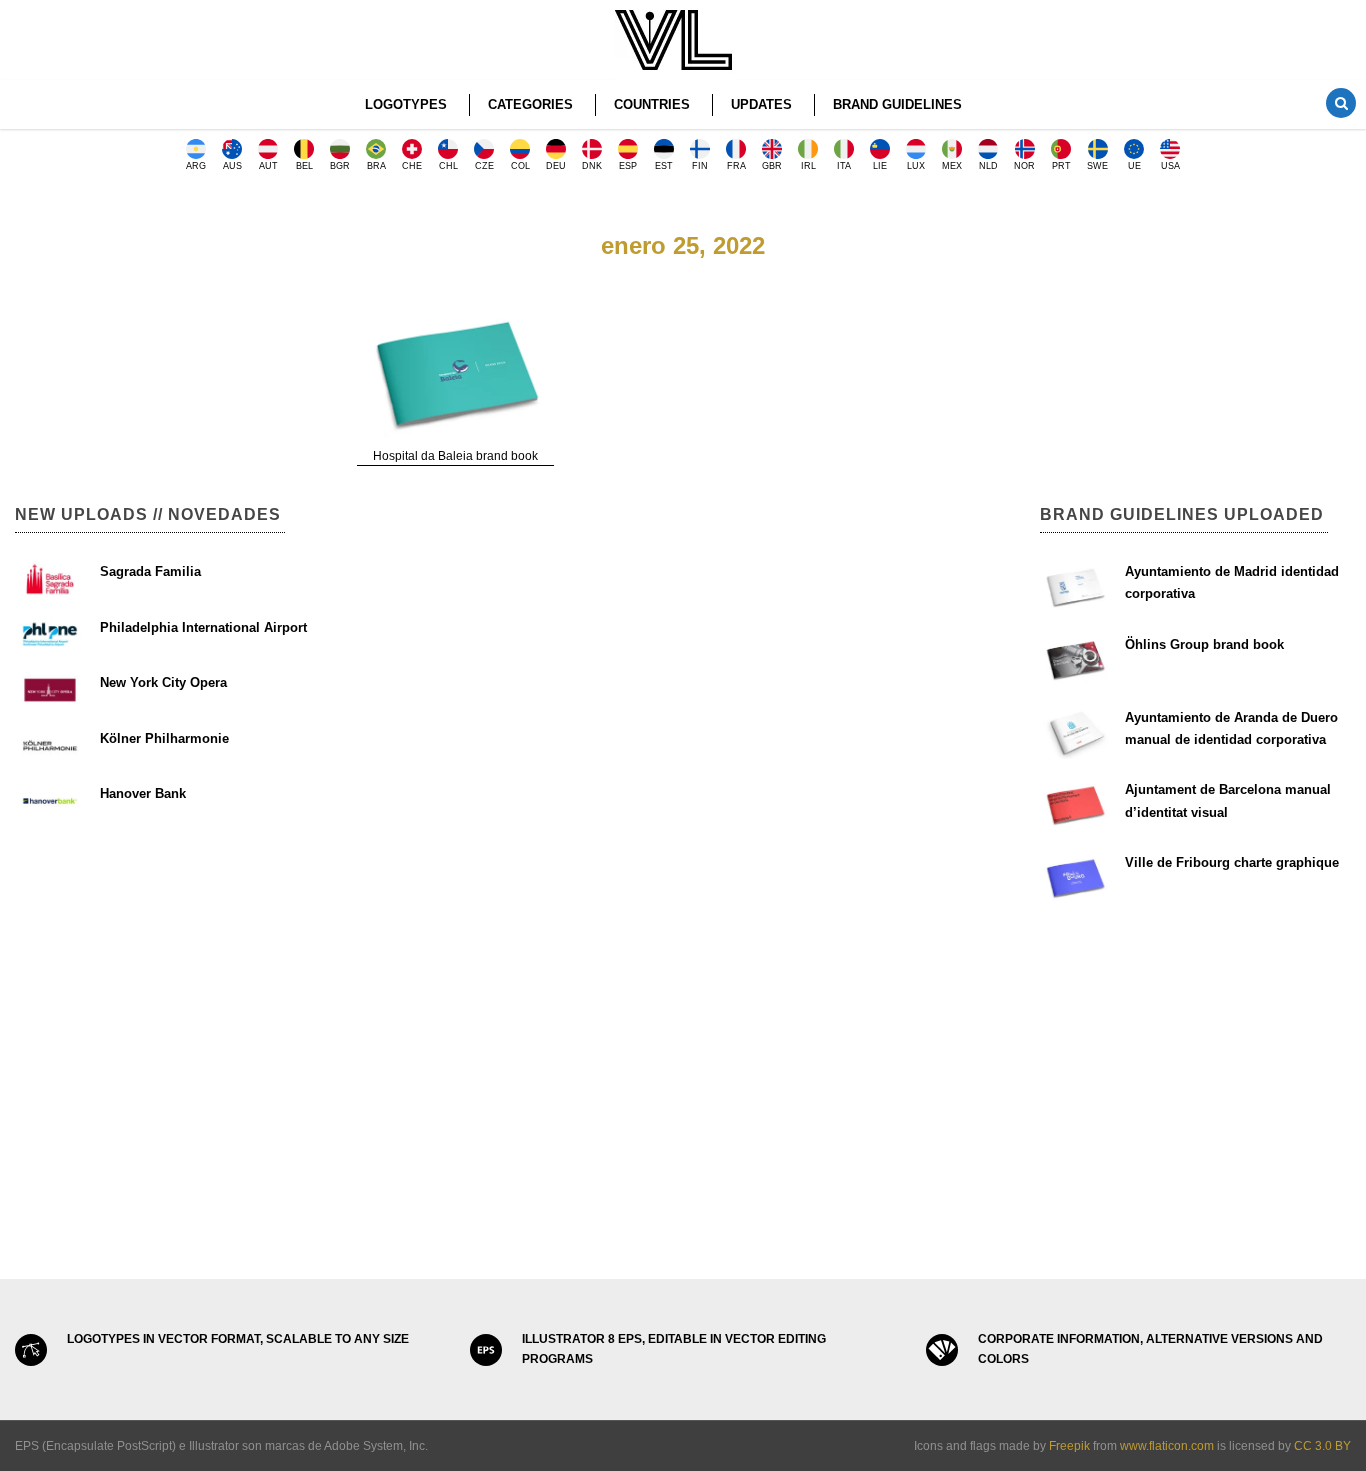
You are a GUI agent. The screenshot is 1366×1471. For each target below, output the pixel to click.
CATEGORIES (530, 104)
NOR (1024, 166)
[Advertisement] (170, 330)
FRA (736, 166)
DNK (592, 166)
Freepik (1069, 1446)
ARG (196, 166)
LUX (916, 166)
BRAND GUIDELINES (897, 104)
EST (664, 166)
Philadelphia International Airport (203, 627)
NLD (988, 166)
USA (1170, 166)
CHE (412, 166)
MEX (952, 166)
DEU (556, 166)
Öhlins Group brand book (1204, 644)
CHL (448, 166)
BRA (376, 166)
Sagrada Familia (150, 571)
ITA (844, 166)
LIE (880, 166)
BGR (340, 166)
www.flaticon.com (1167, 1446)
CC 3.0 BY (1322, 1446)
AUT (268, 166)
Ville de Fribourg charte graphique (1232, 862)
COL (520, 166)
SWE (1097, 166)
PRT (1061, 166)
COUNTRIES (652, 104)
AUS (232, 166)
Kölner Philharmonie (164, 738)
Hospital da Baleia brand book (455, 456)
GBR (772, 166)
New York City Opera (163, 682)
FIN (700, 166)
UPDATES (761, 104)
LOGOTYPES (406, 104)
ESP (628, 166)
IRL (808, 166)
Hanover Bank (143, 793)
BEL (304, 166)
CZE (484, 166)
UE (1134, 166)
